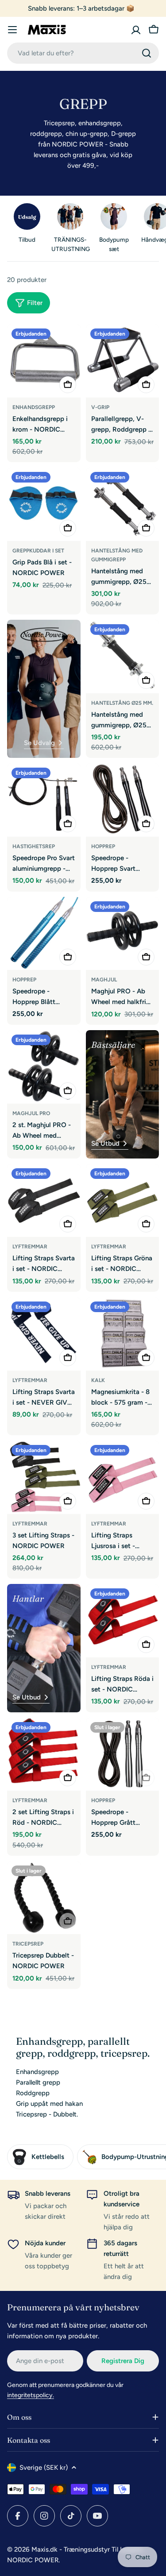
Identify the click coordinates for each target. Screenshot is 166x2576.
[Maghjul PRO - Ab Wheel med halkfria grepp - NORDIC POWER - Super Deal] (123, 934)
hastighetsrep (34, 846)
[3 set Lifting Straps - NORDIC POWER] (44, 1477)
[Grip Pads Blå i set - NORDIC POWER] (44, 504)
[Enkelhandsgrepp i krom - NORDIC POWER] (44, 361)
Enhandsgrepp (34, 407)
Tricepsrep (28, 1944)
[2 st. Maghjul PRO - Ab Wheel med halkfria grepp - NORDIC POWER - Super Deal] (44, 1067)
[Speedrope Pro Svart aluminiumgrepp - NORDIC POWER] (44, 800)
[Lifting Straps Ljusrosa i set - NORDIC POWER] (123, 1477)
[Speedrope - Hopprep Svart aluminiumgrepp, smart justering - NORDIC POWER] (123, 800)
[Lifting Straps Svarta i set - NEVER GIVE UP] (44, 1334)
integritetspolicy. (31, 2395)
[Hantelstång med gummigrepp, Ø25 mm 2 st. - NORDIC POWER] (123, 504)
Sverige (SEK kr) (44, 2468)
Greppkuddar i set (38, 551)
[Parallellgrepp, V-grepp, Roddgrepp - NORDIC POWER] (123, 361)
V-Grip (100, 407)
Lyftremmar (30, 1247)
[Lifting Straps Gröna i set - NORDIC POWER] (123, 1201)
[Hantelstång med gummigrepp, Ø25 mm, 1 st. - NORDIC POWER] (123, 657)
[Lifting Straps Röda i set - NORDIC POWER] (123, 1621)
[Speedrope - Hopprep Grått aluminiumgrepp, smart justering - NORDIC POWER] (123, 1754)
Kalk (98, 1380)
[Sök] (147, 53)
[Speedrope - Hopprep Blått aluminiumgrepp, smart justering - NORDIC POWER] (44, 934)
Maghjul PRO (31, 1113)
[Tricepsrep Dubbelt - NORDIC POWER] (44, 1898)
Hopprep (103, 846)
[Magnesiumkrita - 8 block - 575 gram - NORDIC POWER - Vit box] (123, 1334)
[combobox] (83, 53)
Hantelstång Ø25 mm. (122, 703)
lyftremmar (30, 1380)
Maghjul (104, 980)
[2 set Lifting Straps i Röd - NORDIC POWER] (44, 1754)
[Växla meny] (12, 30)
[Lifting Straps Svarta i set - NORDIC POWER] (44, 1201)
